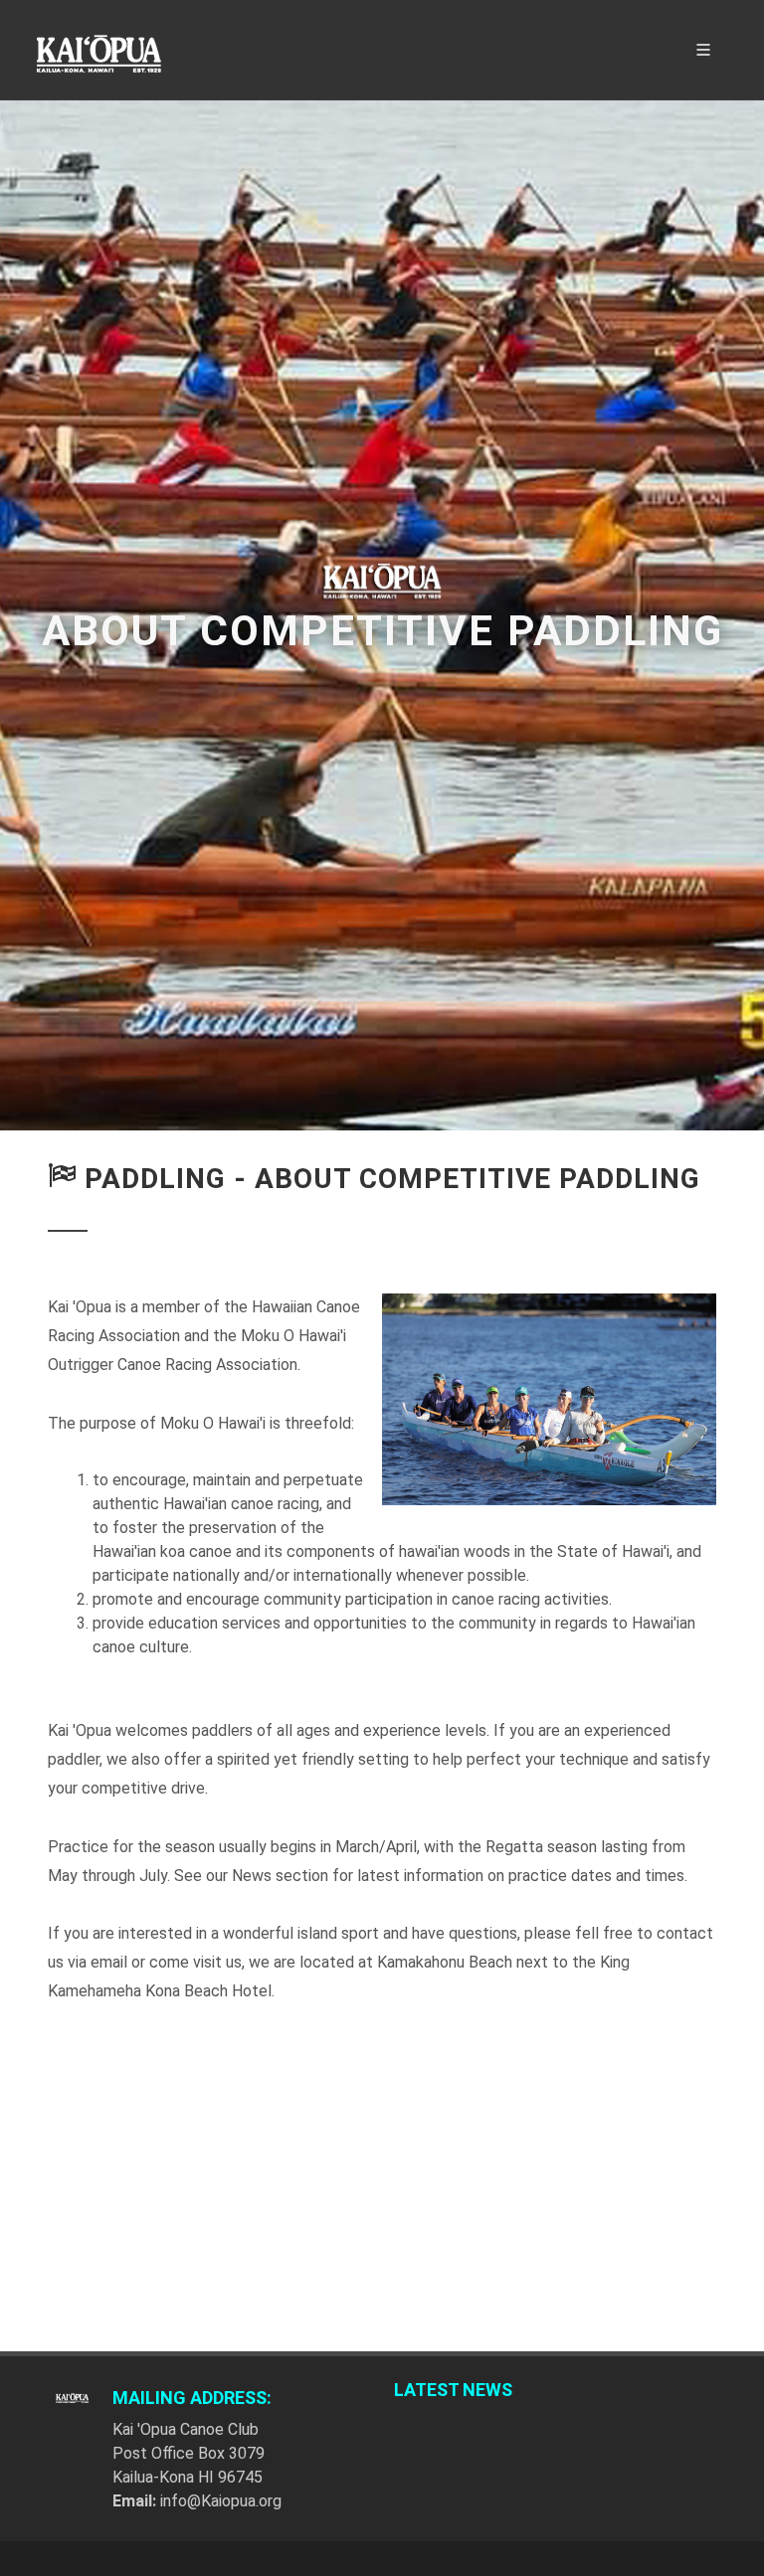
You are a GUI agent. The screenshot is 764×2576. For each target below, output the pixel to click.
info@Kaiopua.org (221, 2501)
